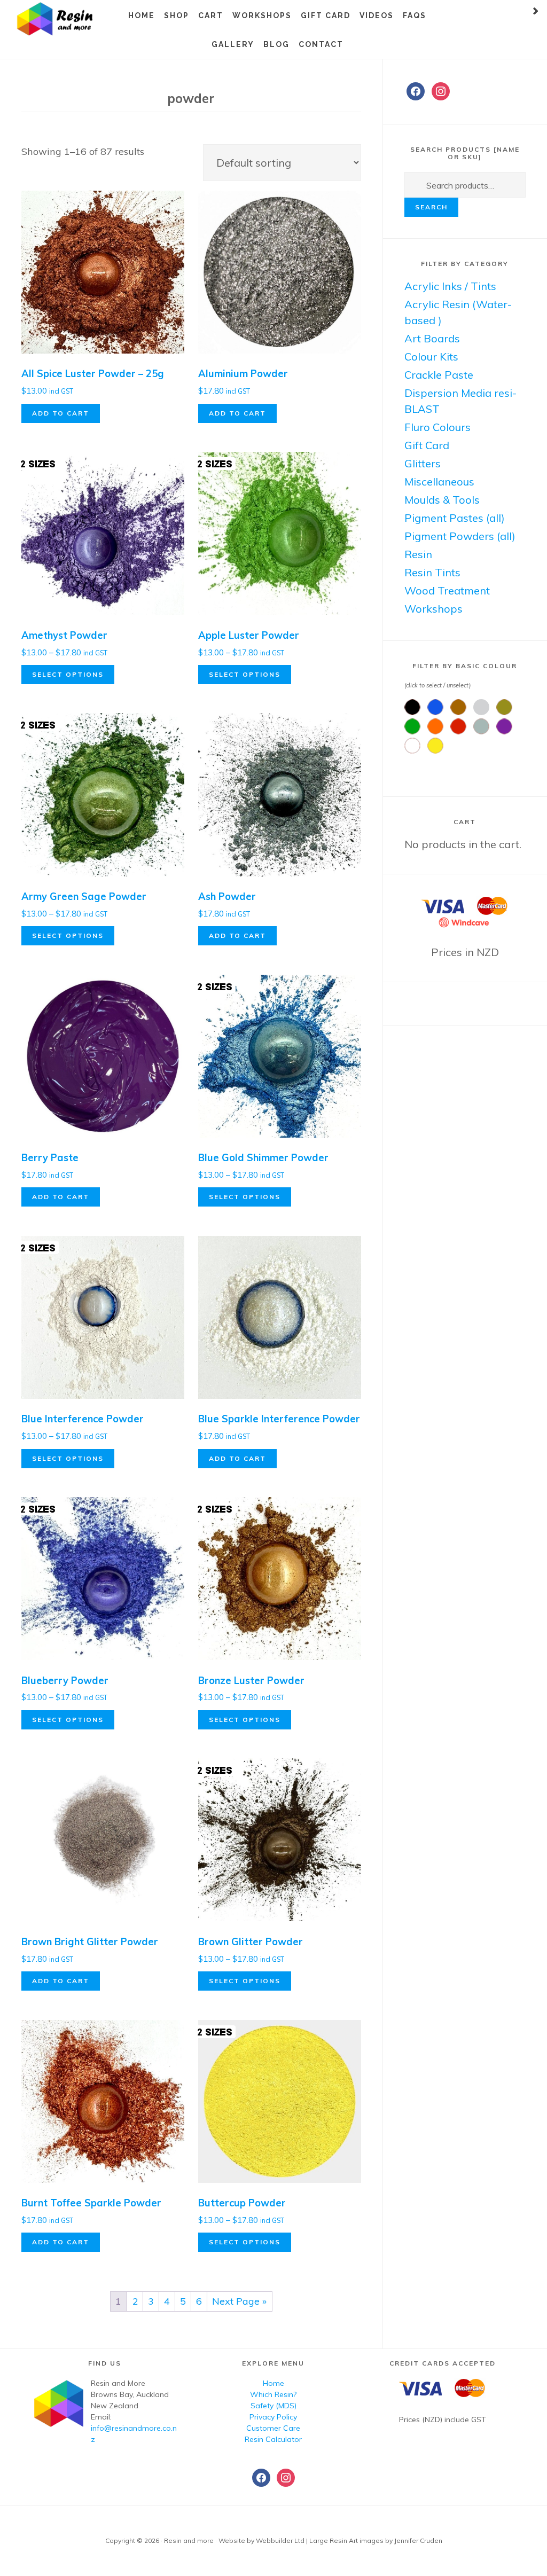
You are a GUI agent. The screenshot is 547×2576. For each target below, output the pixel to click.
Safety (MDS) (273, 2406)
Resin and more (69, 19)
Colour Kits (431, 357)
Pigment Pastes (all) (455, 518)
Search (431, 207)
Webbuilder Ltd (280, 2540)
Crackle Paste (439, 375)
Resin (418, 554)
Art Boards (432, 338)
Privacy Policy (273, 2417)
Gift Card (427, 445)
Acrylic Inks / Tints (450, 286)
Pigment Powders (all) (460, 536)
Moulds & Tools (442, 500)
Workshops (433, 609)
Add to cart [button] (61, 413)
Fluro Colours (437, 427)
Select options (68, 674)
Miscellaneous (439, 481)
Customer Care (273, 2428)
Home (273, 2383)
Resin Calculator (273, 2439)
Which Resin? (273, 2394)
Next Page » (239, 2301)
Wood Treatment (447, 590)
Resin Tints (432, 572)
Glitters (423, 463)
